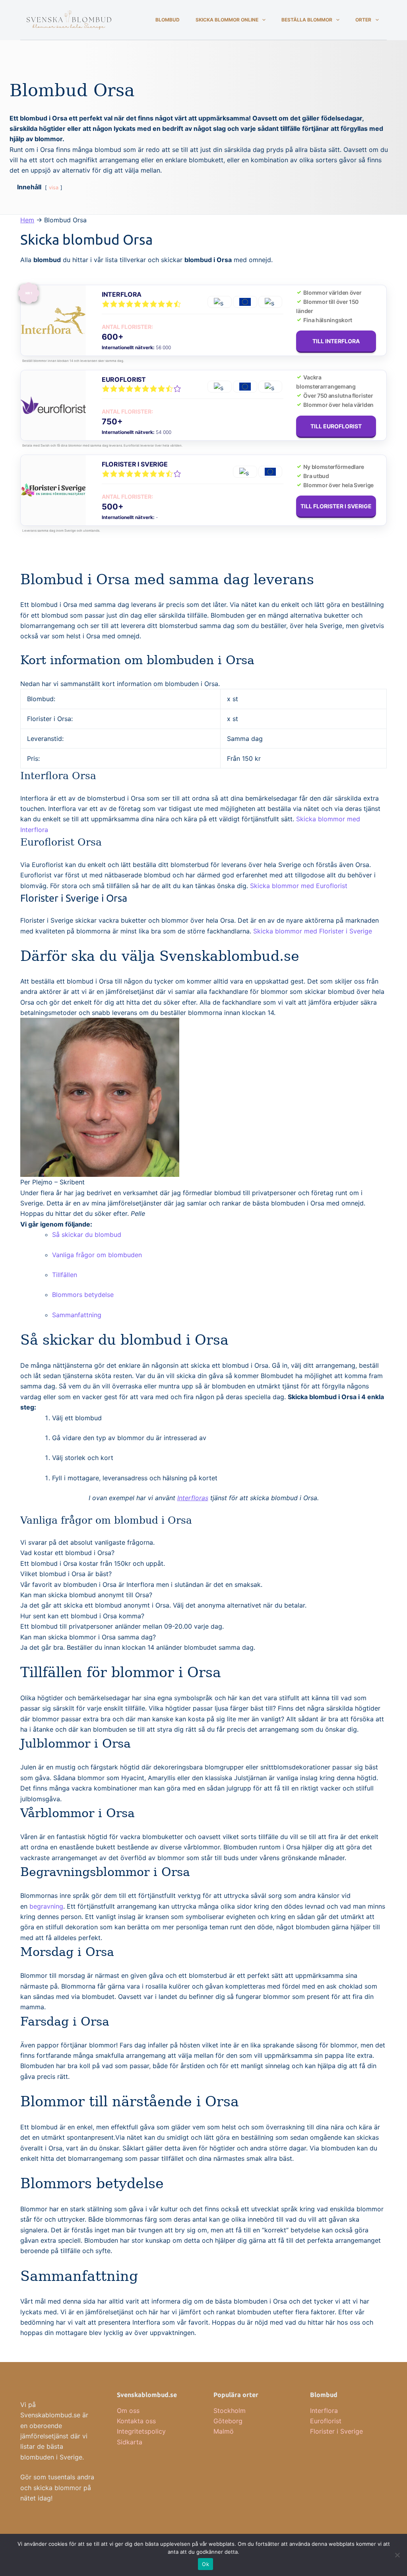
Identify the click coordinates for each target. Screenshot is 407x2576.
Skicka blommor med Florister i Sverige (313, 931)
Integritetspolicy (141, 2431)
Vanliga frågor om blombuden (97, 1255)
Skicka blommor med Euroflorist (299, 886)
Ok (205, 2564)
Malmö (224, 2431)
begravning (46, 1906)
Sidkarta (130, 2442)
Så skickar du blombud (87, 1235)
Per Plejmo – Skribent (52, 1182)
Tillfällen (65, 1275)
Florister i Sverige (135, 464)
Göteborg (228, 2421)
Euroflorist (124, 379)
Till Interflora (336, 341)
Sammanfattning (77, 1315)
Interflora (122, 294)
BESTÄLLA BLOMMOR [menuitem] (307, 20)
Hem (27, 220)
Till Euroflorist (336, 426)
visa (54, 188)
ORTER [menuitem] (363, 20)
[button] (67, 1553)
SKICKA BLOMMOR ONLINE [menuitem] (227, 20)
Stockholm (230, 2411)
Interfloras (193, 1498)
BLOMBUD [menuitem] (168, 20)
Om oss (128, 2411)
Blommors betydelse (83, 1295)
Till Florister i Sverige (336, 506)
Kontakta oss (136, 2421)
